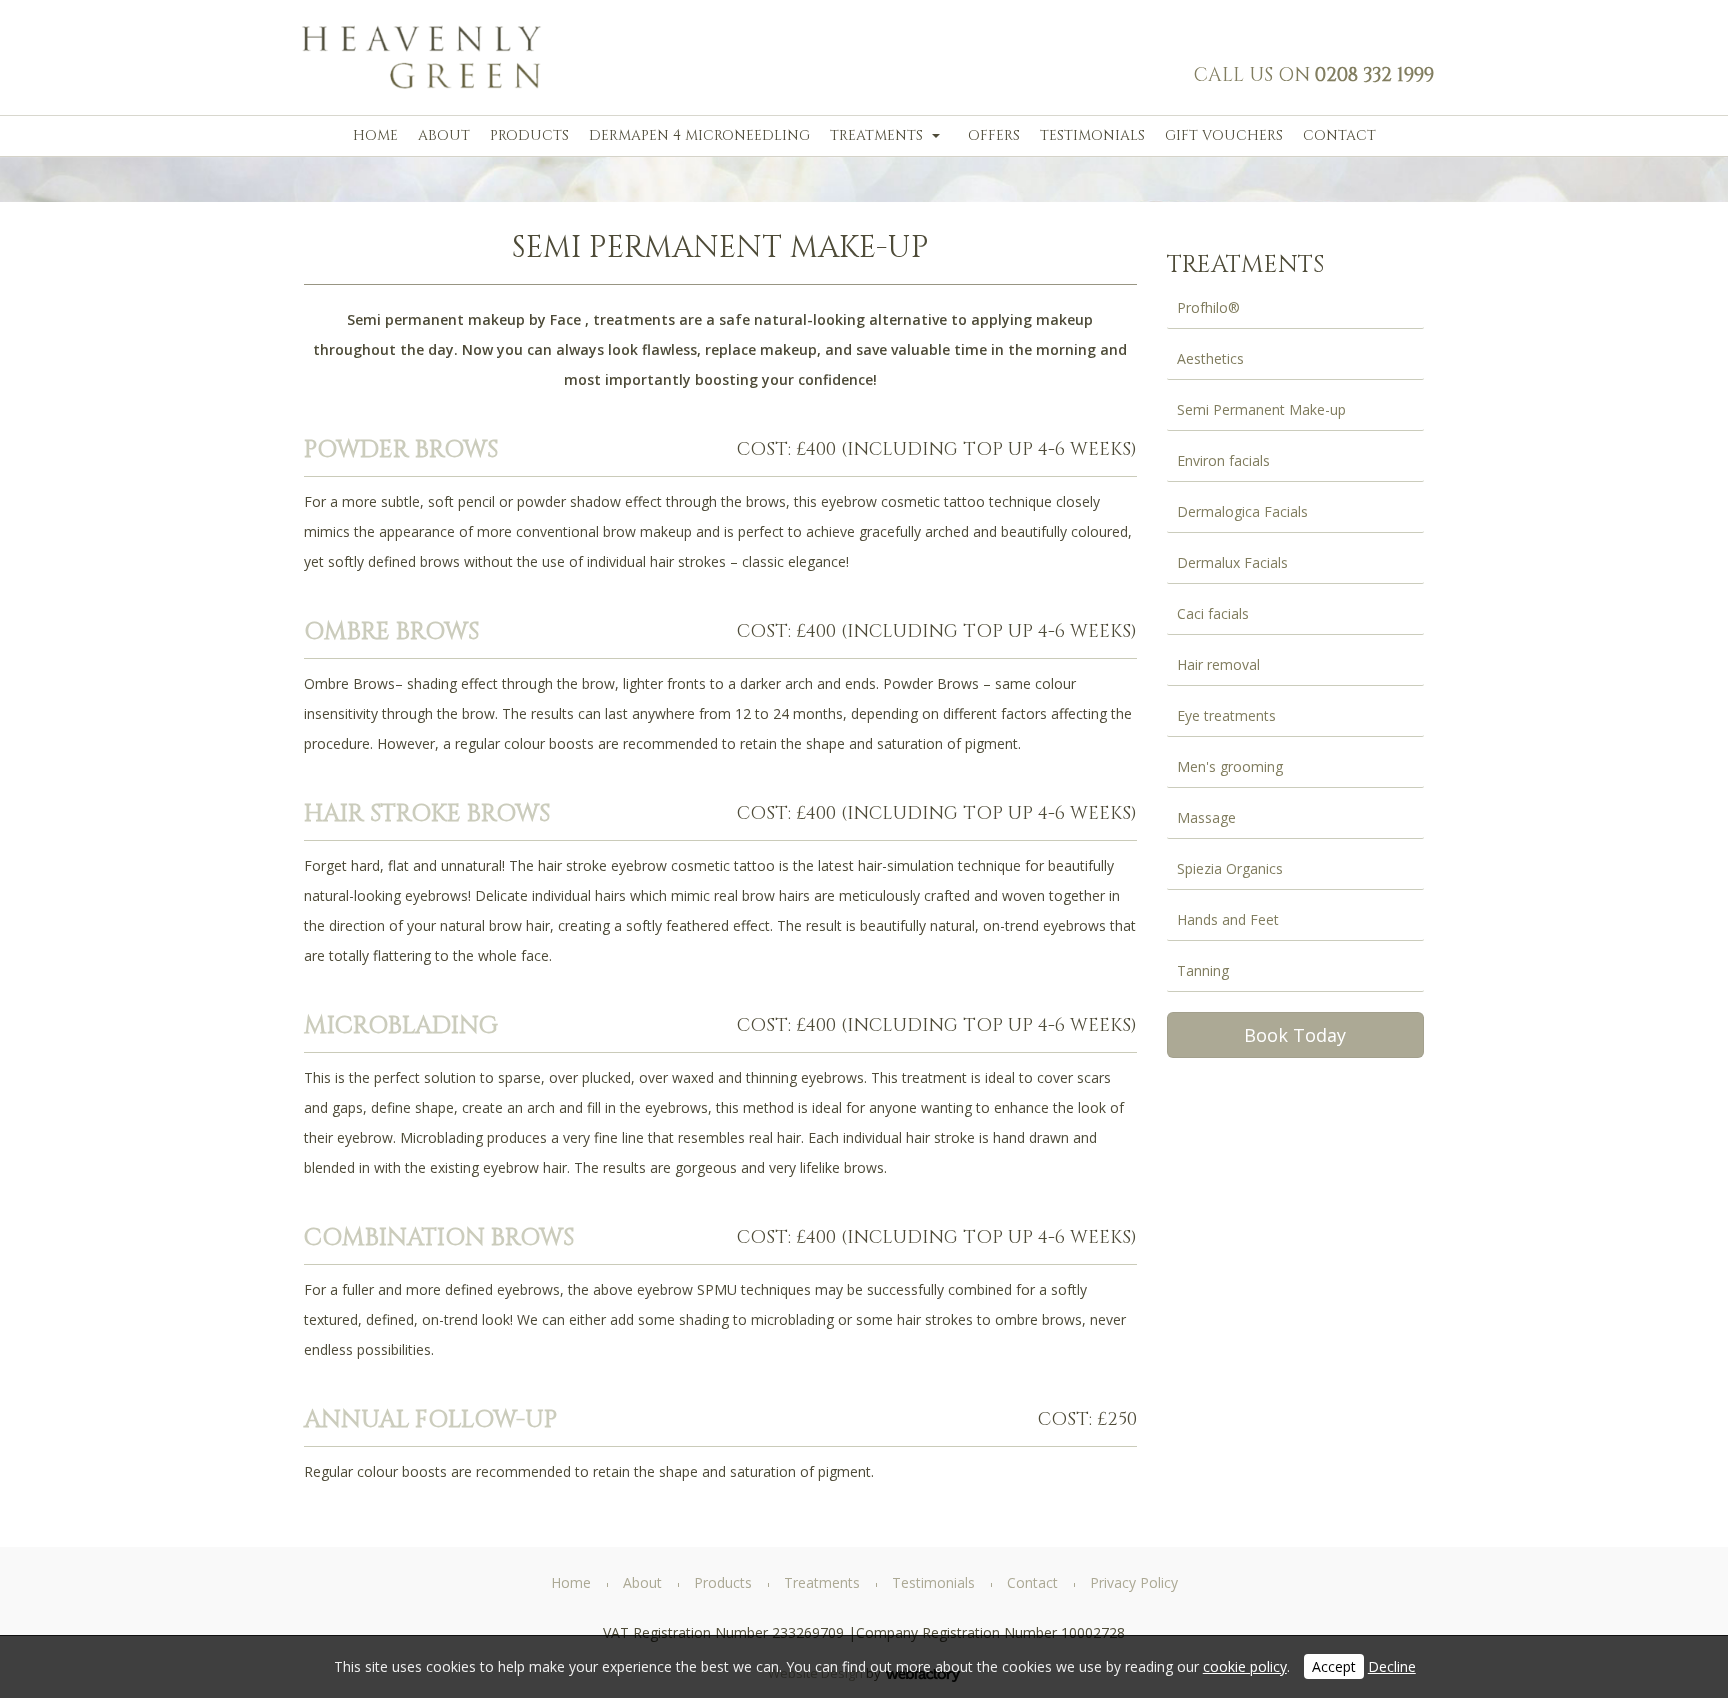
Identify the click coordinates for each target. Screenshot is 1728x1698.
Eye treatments (1226, 715)
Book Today (1295, 1035)
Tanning (1203, 970)
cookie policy (1245, 1666)
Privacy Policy (1134, 1582)
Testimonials (1092, 135)
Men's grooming (1230, 766)
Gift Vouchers (1224, 135)
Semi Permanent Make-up (1261, 409)
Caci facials (1213, 613)
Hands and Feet (1228, 919)
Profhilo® (1208, 307)
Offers (994, 135)
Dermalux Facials (1232, 562)
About (444, 135)
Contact (1339, 135)
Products (529, 135)
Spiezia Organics (1230, 868)
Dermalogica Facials (1242, 511)
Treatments (876, 135)
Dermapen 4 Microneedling (699, 135)
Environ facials (1223, 460)
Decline (1392, 1666)
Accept (1334, 1666)
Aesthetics (1210, 358)
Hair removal (1218, 664)
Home (375, 135)
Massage (1206, 817)
